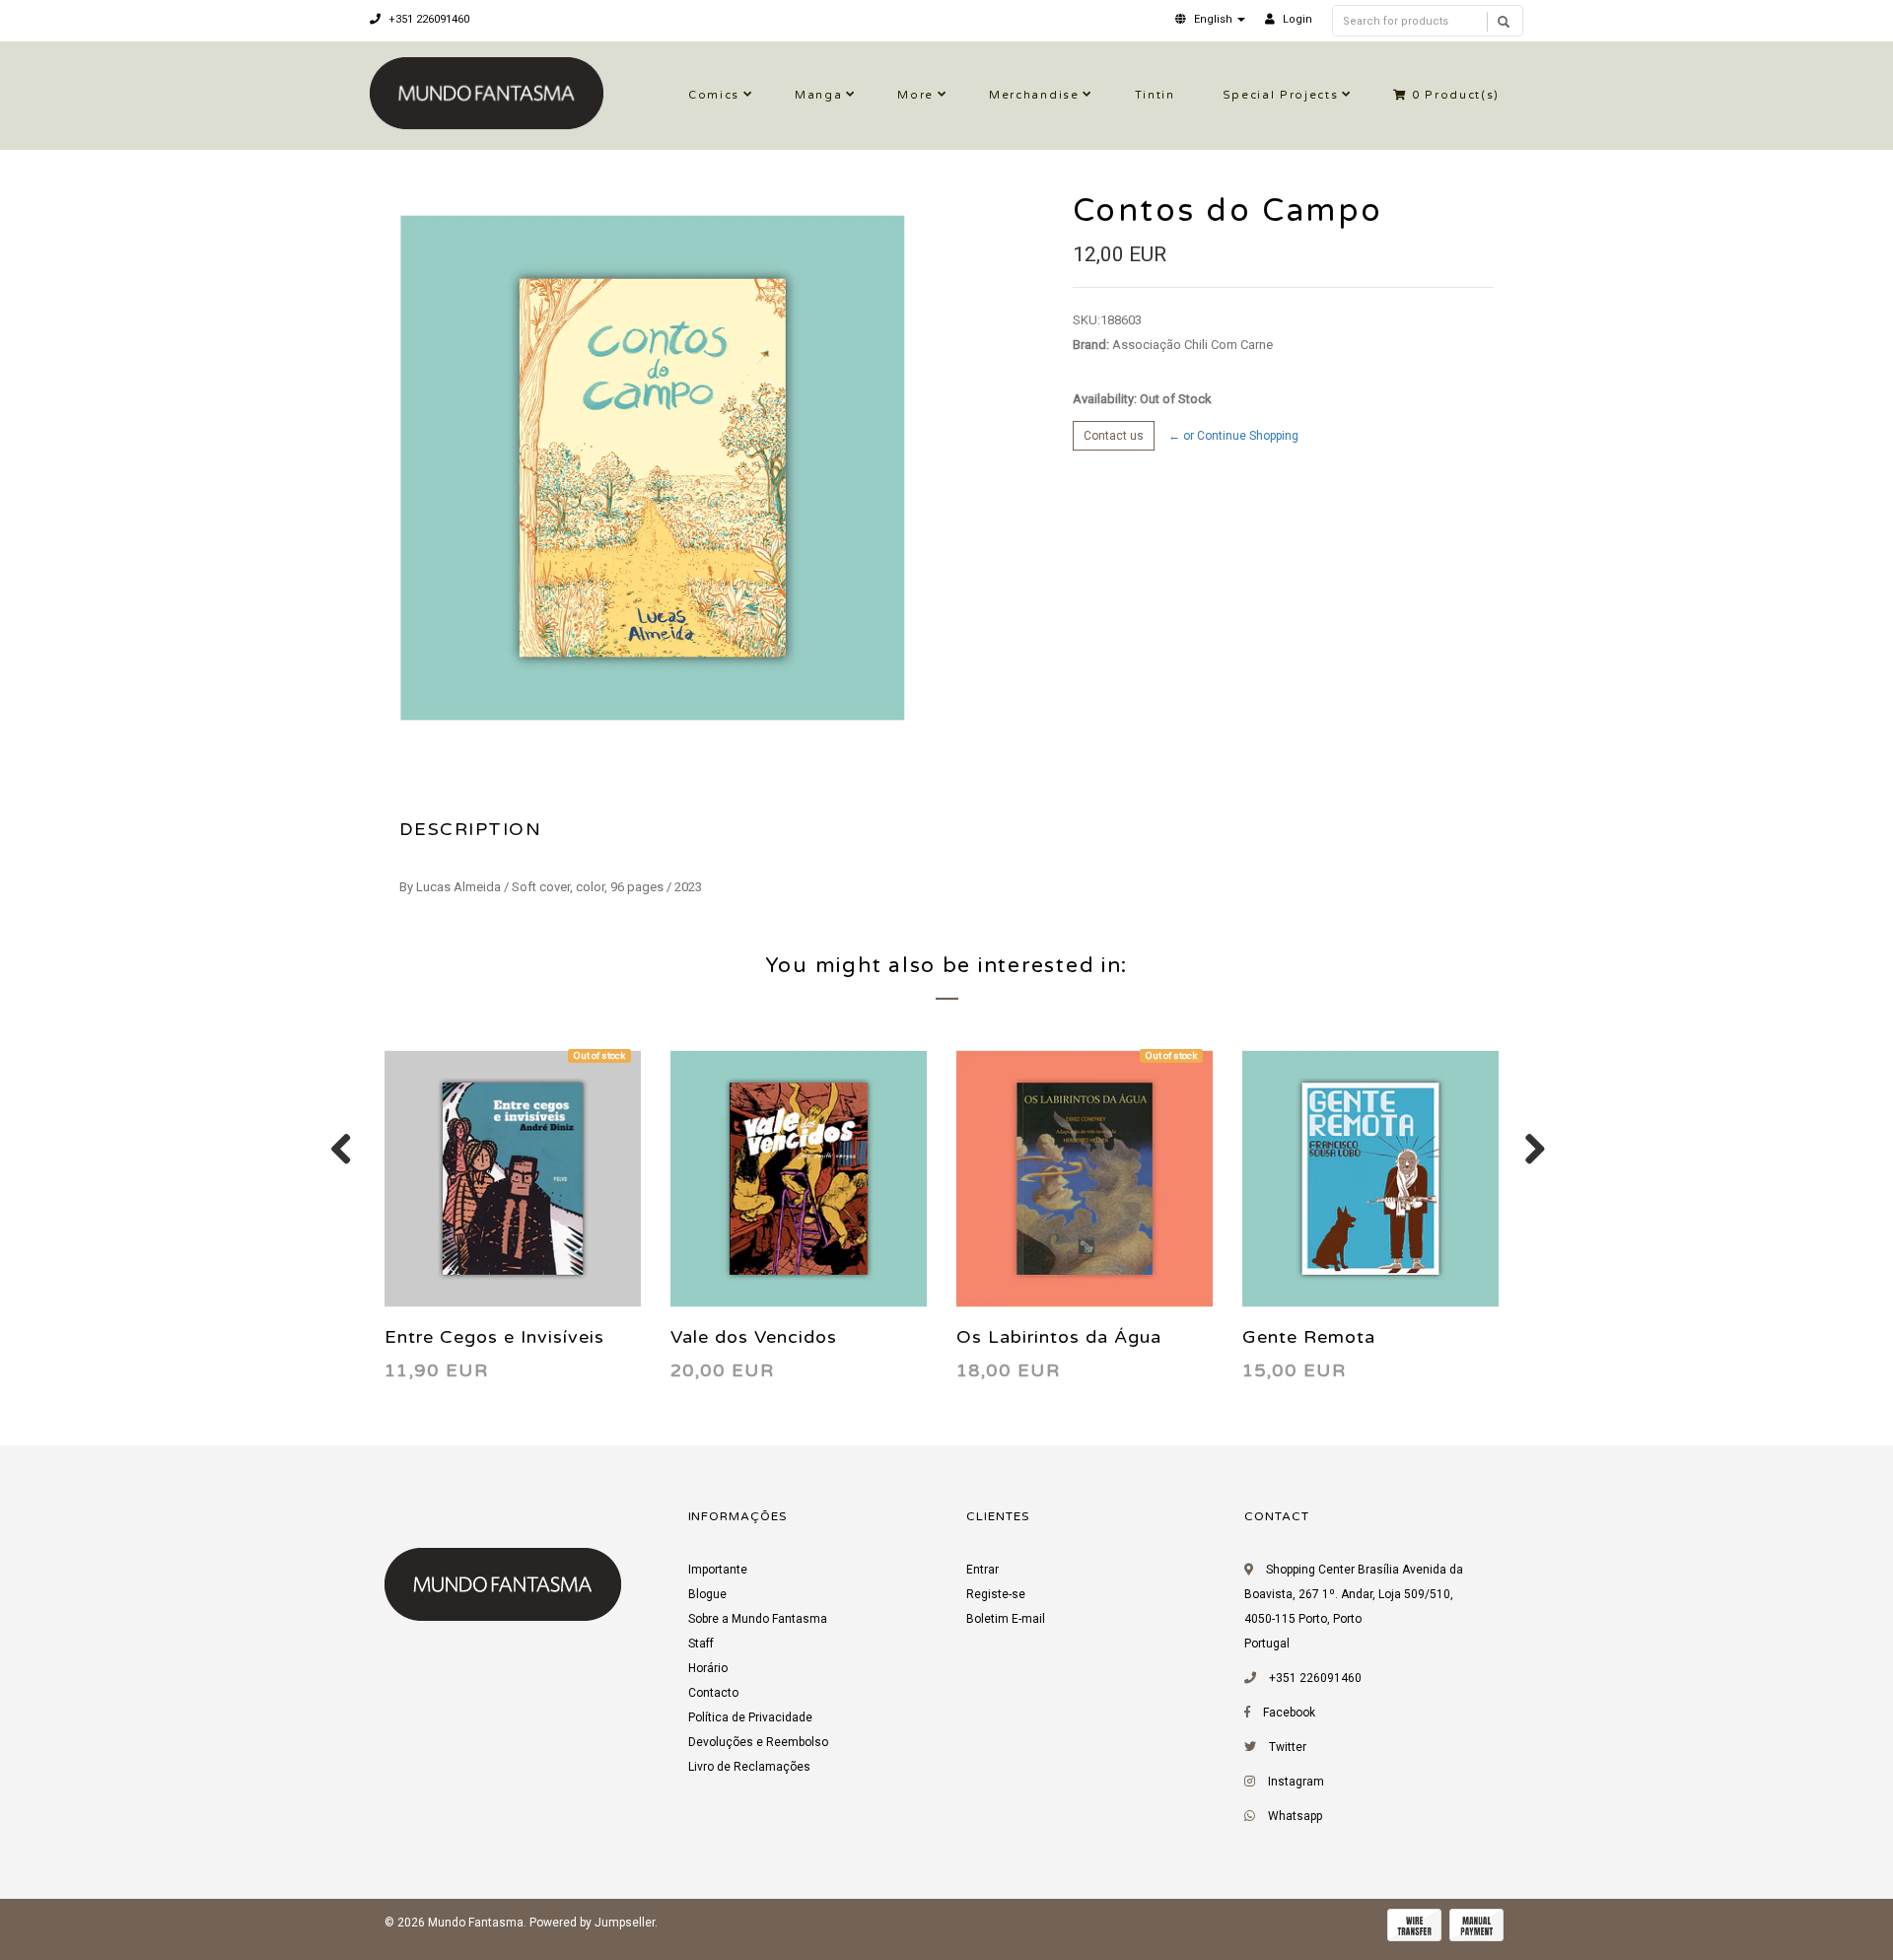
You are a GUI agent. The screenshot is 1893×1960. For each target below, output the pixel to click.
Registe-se (996, 1594)
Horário (708, 1668)
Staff (701, 1644)
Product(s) (1456, 95)
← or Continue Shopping (1233, 436)
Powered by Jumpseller (592, 1923)
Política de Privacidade (750, 1717)
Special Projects (1281, 95)
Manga (818, 95)
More (915, 95)
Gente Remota (1309, 1337)
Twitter (1288, 1747)
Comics (714, 95)
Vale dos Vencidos (754, 1337)
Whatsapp (1295, 1816)
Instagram (1296, 1782)
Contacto (713, 1693)
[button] (1210, 19)
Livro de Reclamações (749, 1767)
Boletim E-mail (1006, 1619)
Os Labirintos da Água (1059, 1337)
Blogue (707, 1594)
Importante (718, 1570)
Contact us (1114, 436)
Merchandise (1034, 95)
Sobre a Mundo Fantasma (758, 1619)
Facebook (1289, 1713)
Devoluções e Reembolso (758, 1742)
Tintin (1155, 95)
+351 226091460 (427, 19)
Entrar (982, 1570)
